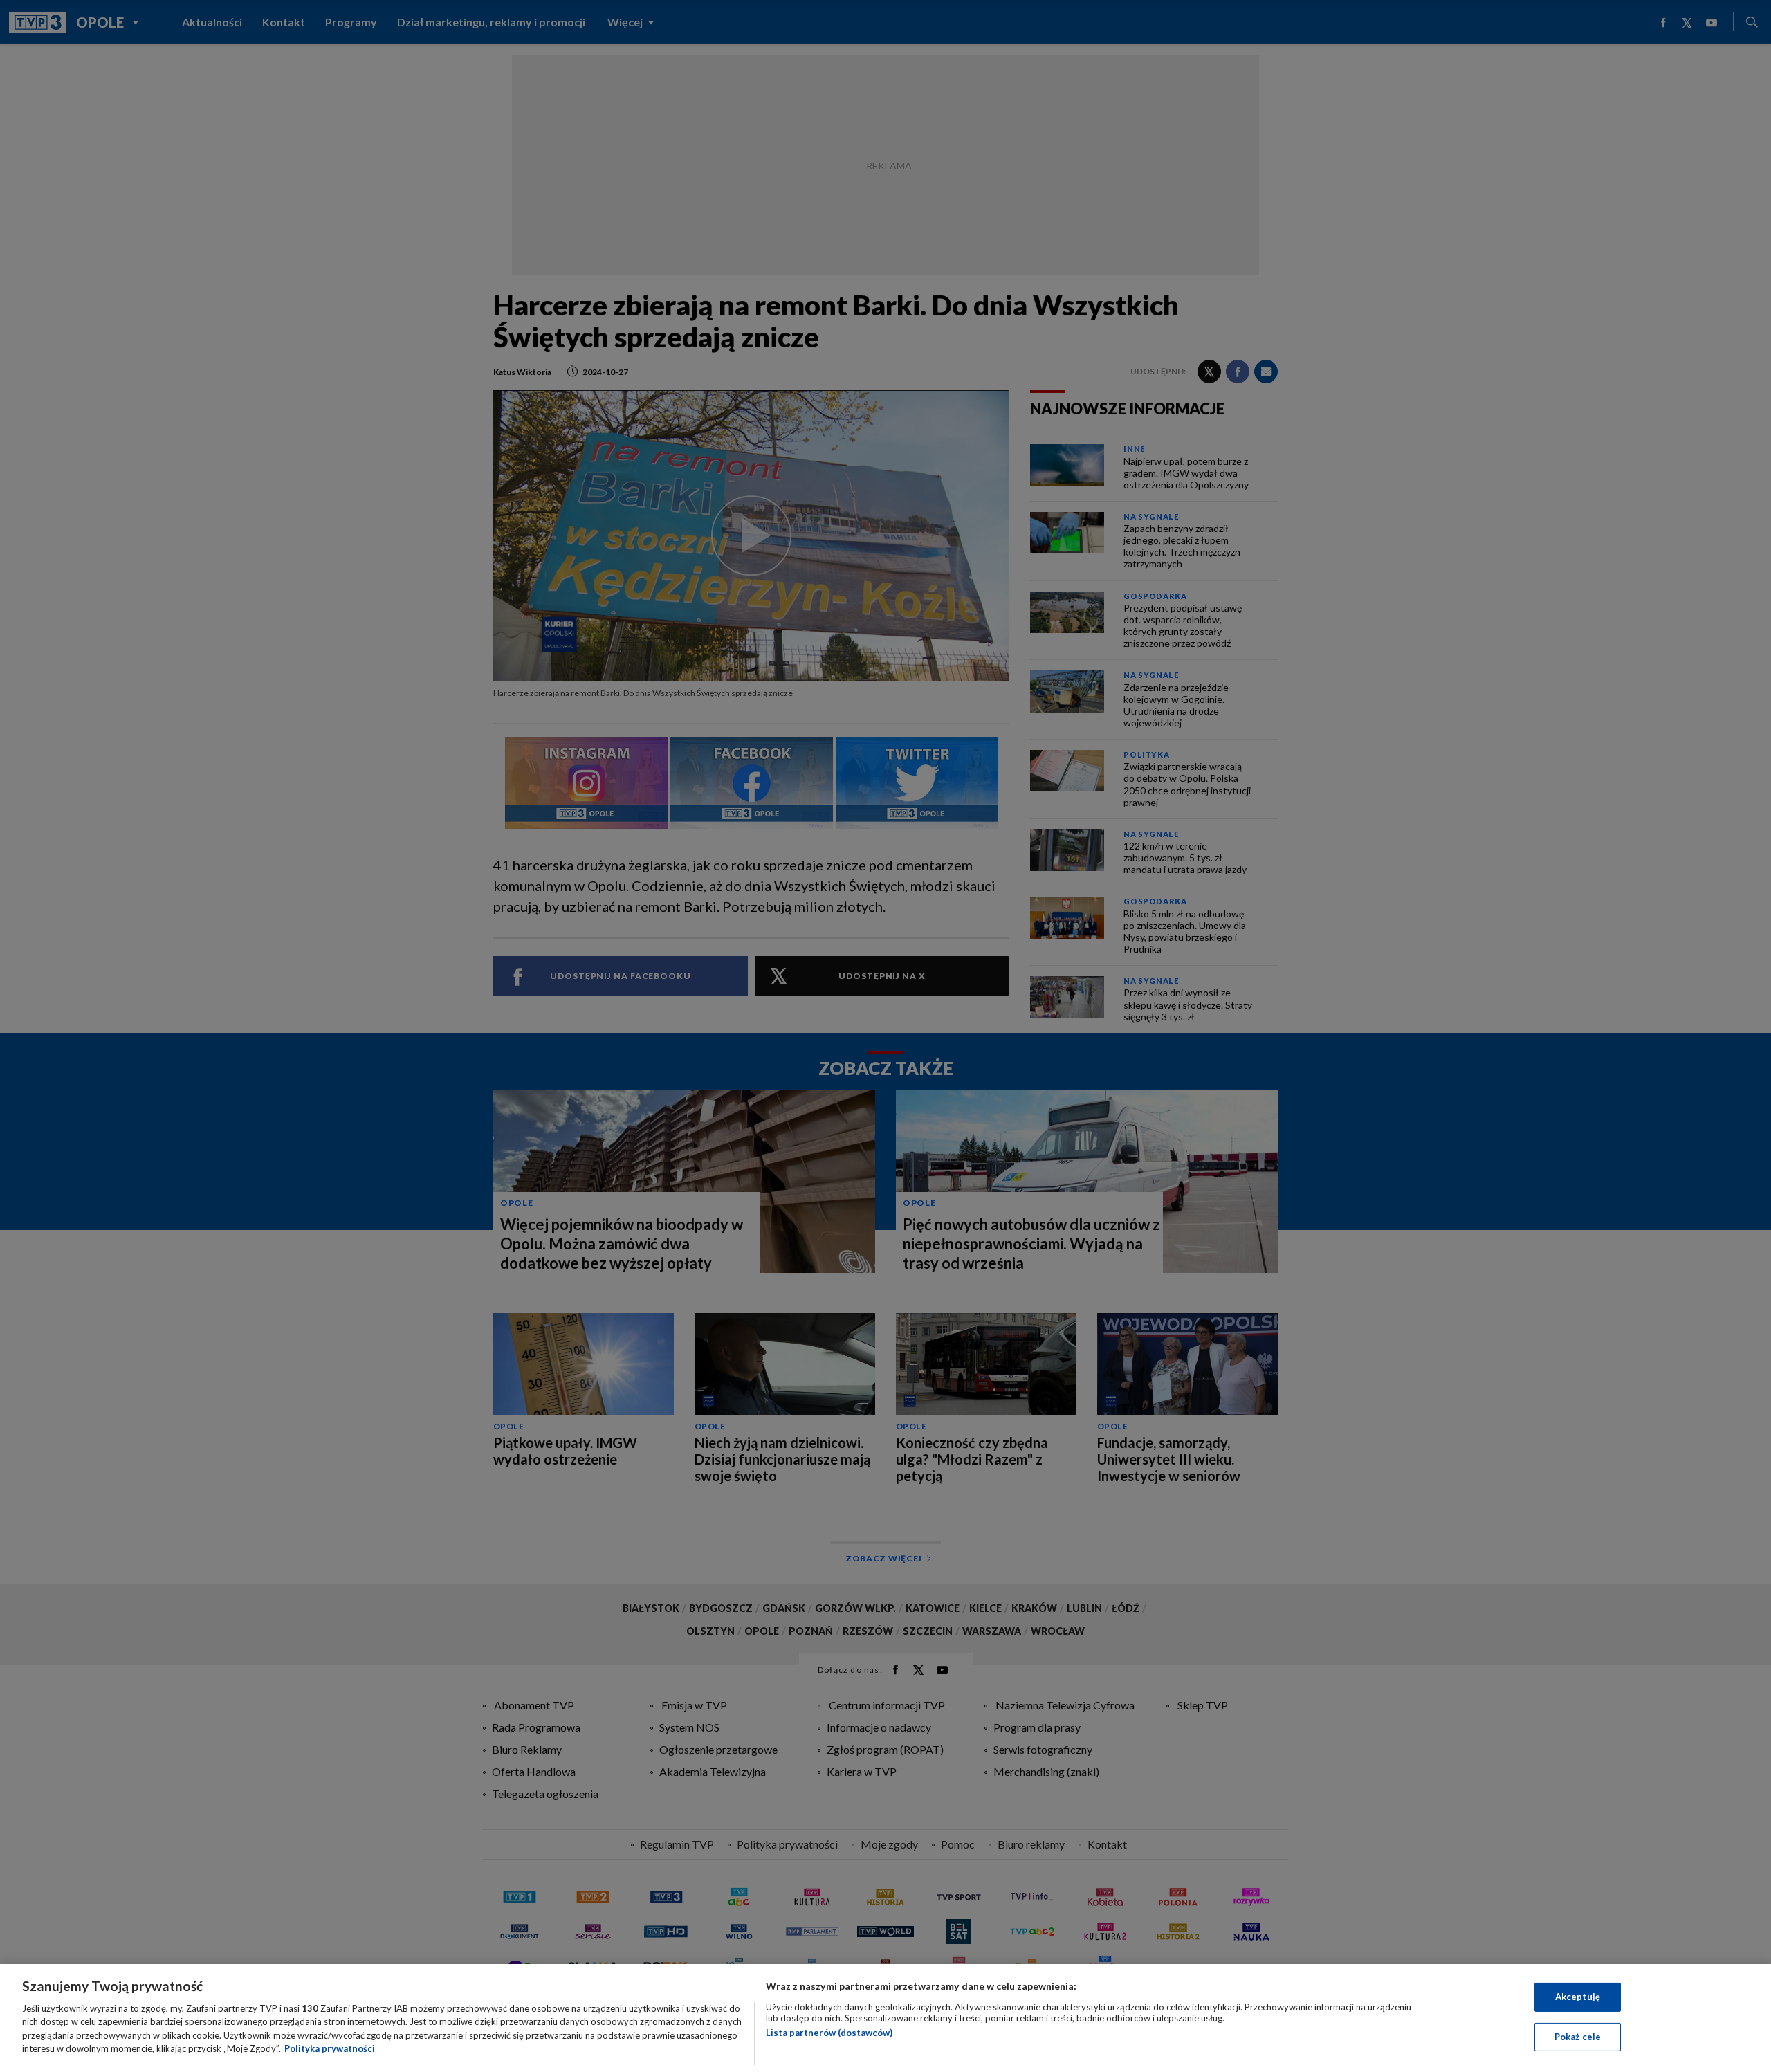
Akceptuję (1578, 1997)
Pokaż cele (1578, 2036)
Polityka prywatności (330, 2048)
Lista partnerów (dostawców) (829, 2033)
